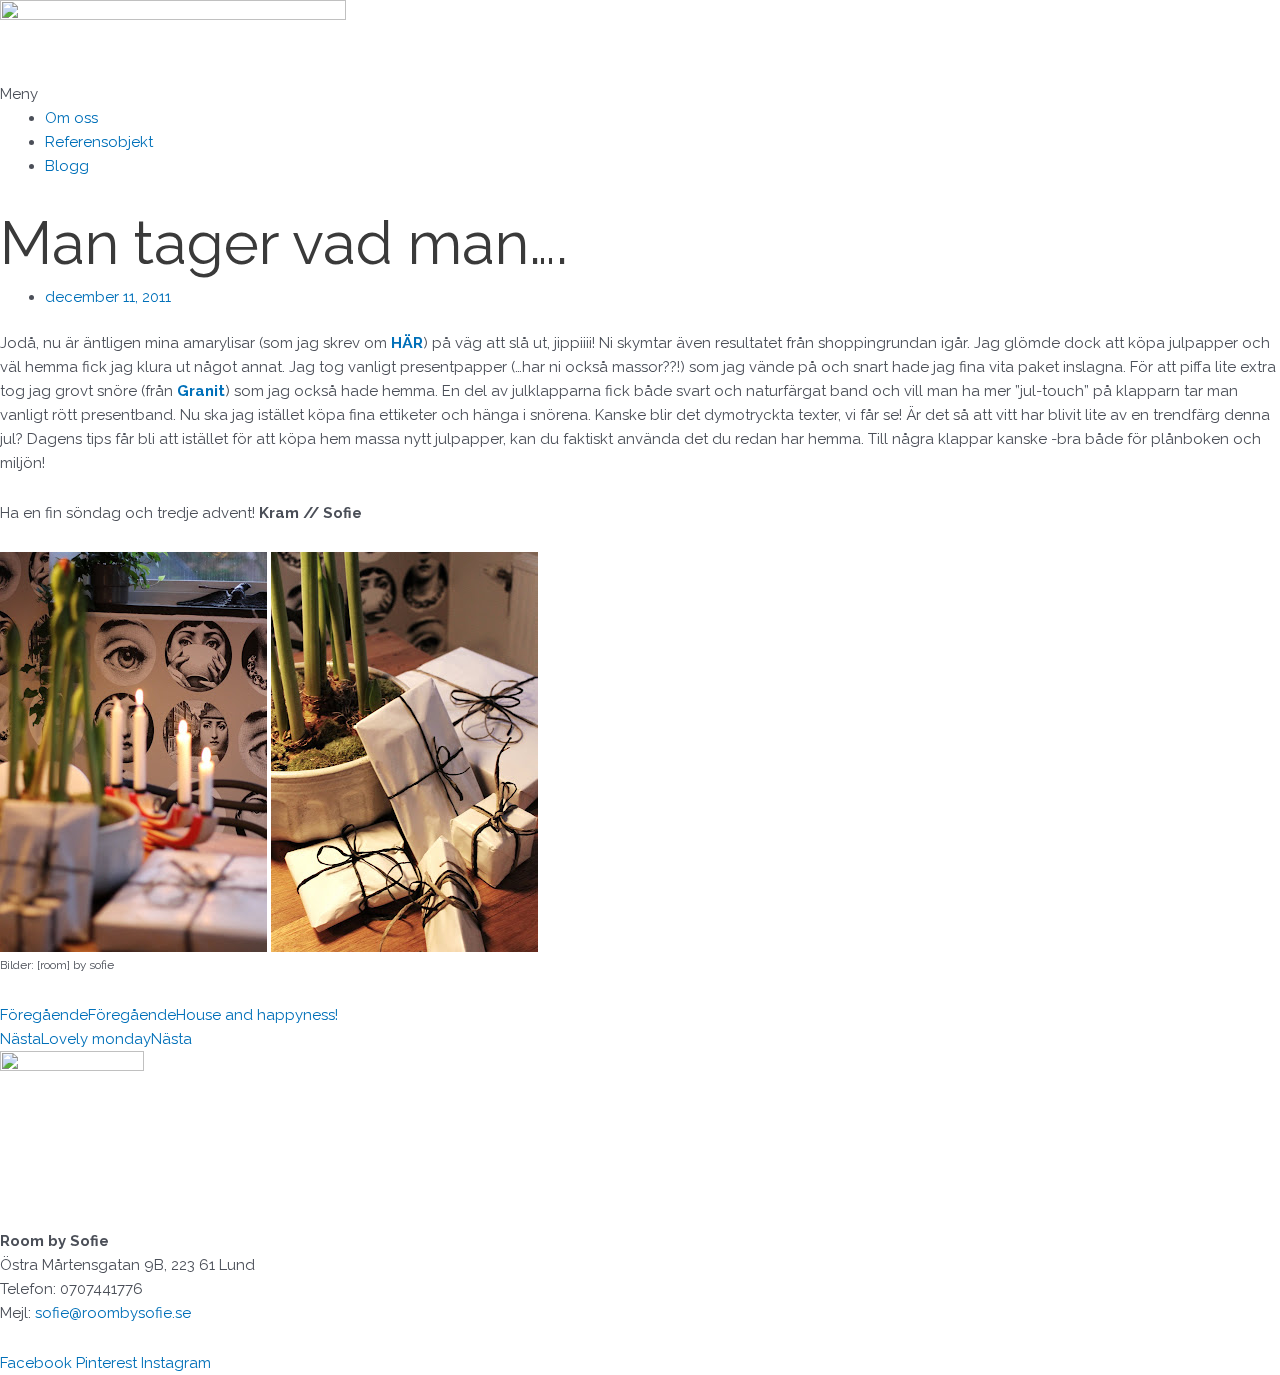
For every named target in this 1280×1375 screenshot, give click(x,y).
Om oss (71, 118)
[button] (640, 94)
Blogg (67, 166)
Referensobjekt (99, 142)
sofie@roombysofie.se (113, 1313)
